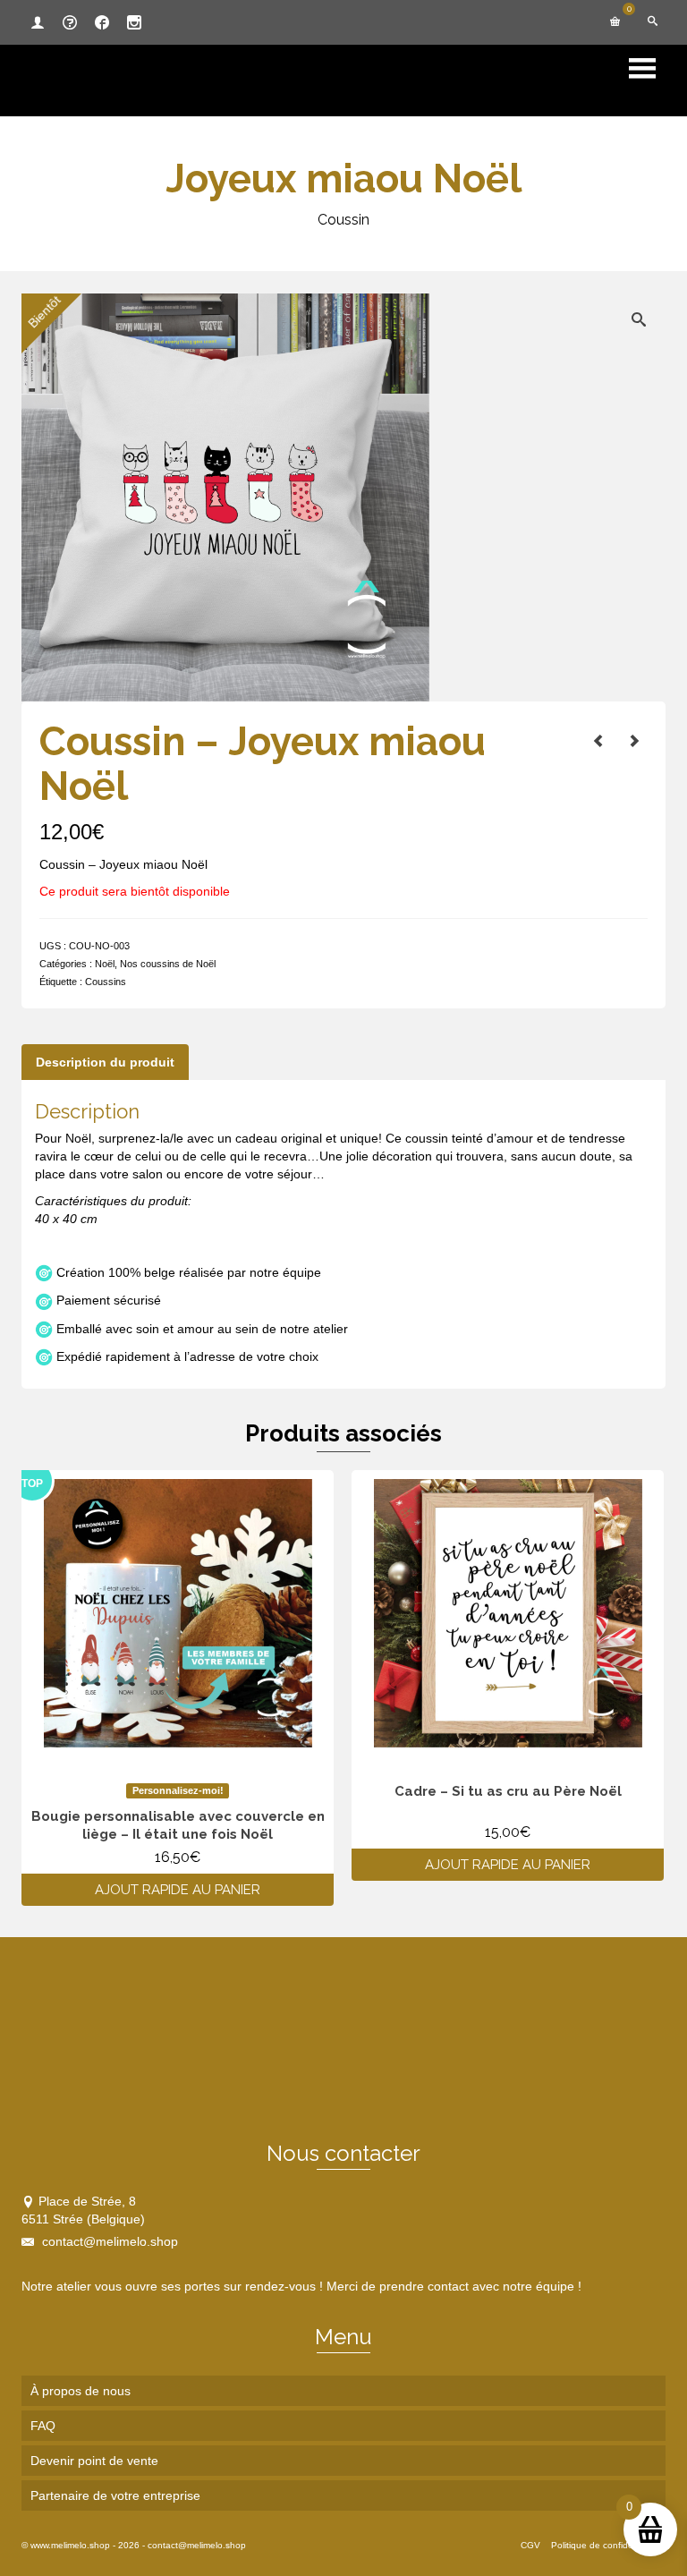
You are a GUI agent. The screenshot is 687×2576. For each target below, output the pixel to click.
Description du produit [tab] (105, 1062)
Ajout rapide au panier (178, 1890)
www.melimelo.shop (70, 2545)
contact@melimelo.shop (108, 2241)
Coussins (106, 982)
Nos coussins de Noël (168, 964)
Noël (105, 964)
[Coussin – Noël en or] (634, 741)
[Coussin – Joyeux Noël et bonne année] (598, 741)
